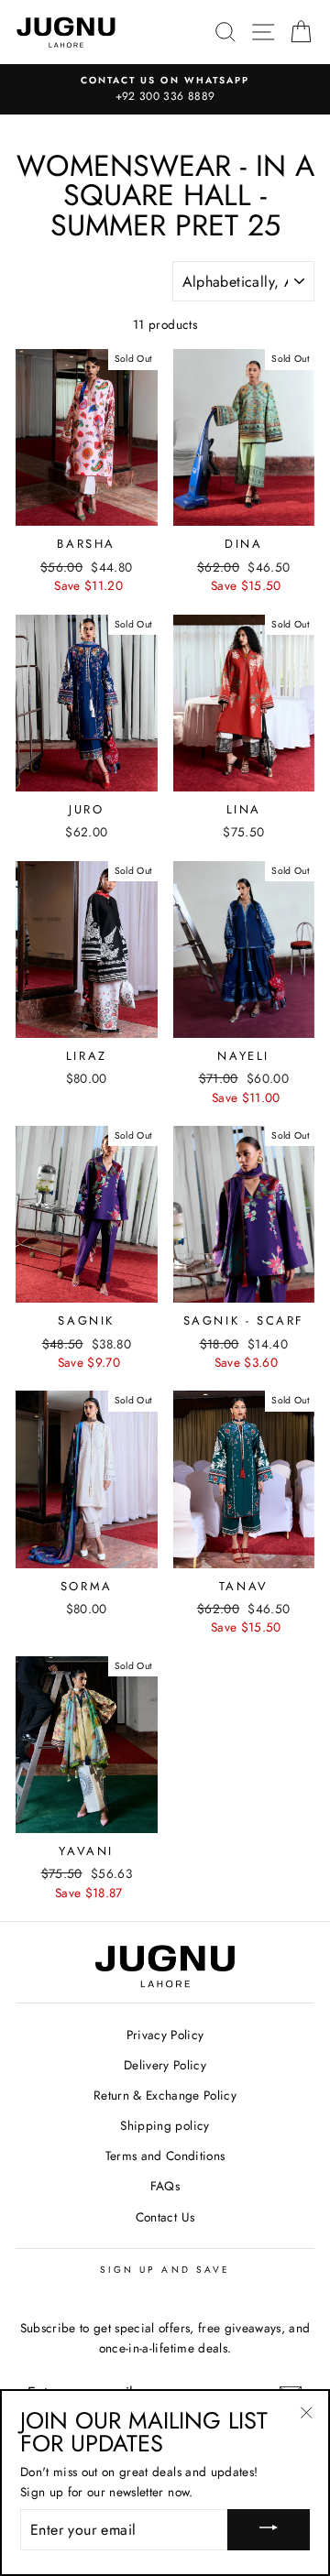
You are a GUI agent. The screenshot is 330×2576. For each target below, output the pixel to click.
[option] (165, 90)
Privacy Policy (165, 2035)
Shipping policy (165, 2125)
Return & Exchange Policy (165, 2095)
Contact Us (165, 2217)
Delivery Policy (165, 2065)
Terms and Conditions (165, 2156)
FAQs (165, 2186)
